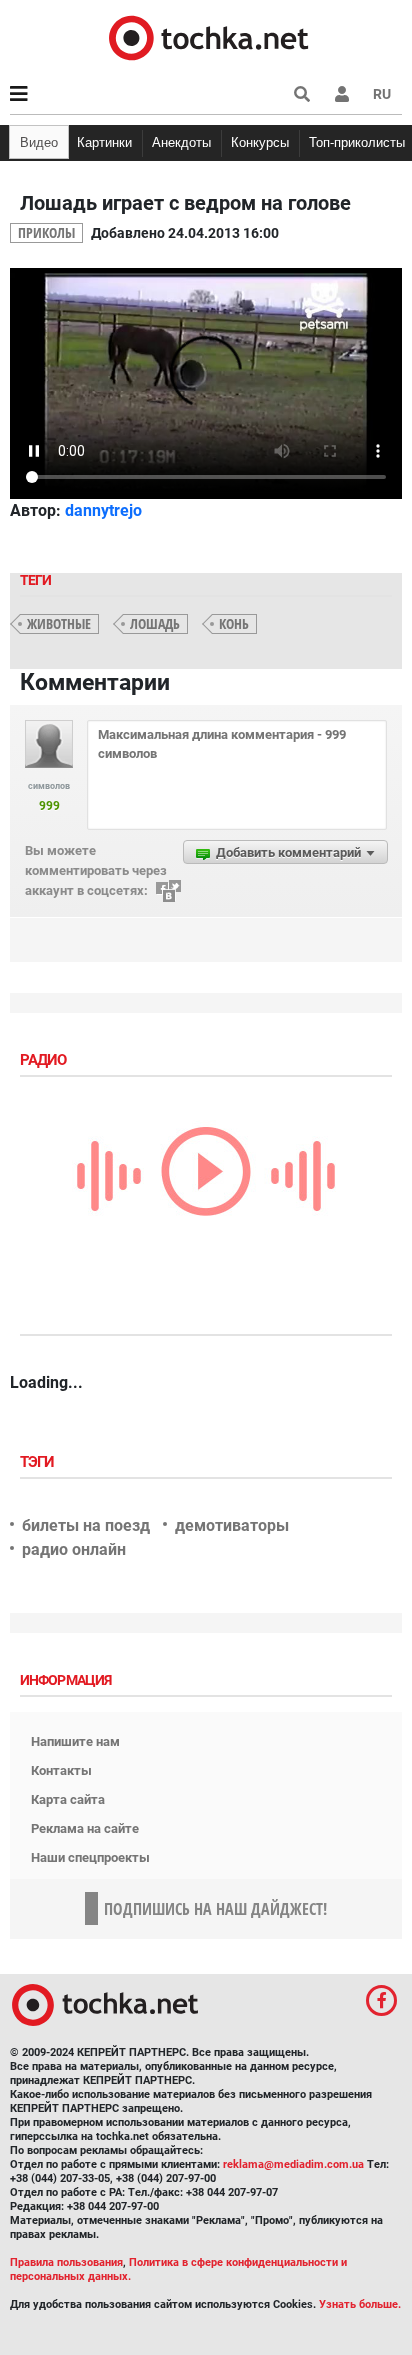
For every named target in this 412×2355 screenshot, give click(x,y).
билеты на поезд (86, 1525)
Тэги (39, 1462)
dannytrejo (103, 510)
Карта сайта (68, 1799)
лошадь (155, 623)
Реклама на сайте (85, 1828)
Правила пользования (66, 2262)
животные (59, 623)
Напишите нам (75, 1741)
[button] (342, 94)
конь (234, 623)
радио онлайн (74, 1549)
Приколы (46, 232)
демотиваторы (232, 1525)
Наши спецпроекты (90, 1857)
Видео (39, 142)
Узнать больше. (360, 2304)
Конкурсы (260, 142)
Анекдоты (181, 142)
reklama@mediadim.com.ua (293, 2164)
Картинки (104, 142)
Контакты (61, 1770)
